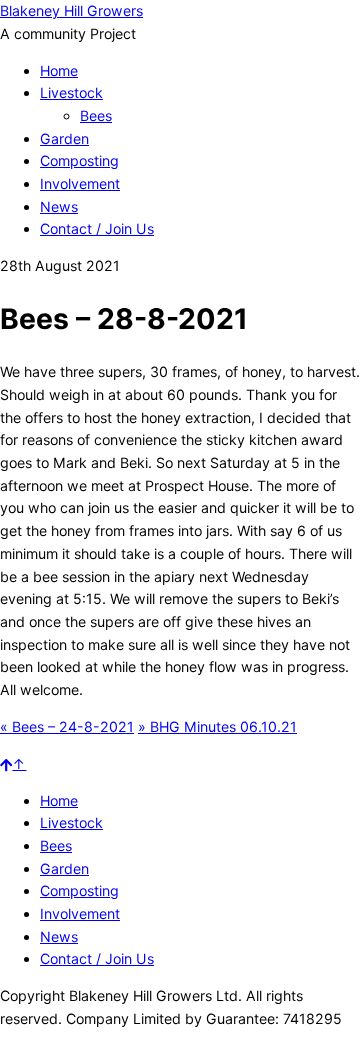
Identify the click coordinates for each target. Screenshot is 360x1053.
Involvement (80, 183)
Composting (79, 160)
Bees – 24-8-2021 (67, 726)
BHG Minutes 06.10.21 (217, 726)
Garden (64, 138)
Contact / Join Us (97, 228)
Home (59, 70)
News (59, 206)
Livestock (71, 92)
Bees (96, 115)
